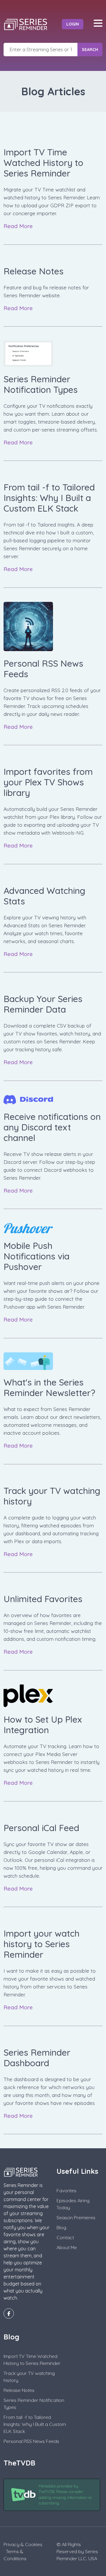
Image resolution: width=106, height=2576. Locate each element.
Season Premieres (76, 2217)
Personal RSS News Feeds (31, 2441)
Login (73, 24)
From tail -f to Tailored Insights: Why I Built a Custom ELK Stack (35, 2424)
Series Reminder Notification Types (34, 2404)
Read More (19, 226)
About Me (67, 2247)
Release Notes (19, 2390)
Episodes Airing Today (73, 2204)
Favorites (67, 2190)
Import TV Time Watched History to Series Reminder (32, 2360)
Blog (61, 2227)
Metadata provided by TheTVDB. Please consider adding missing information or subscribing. (65, 2495)
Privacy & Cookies (23, 2544)
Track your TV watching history (29, 2377)
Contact (65, 2237)
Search (90, 50)
